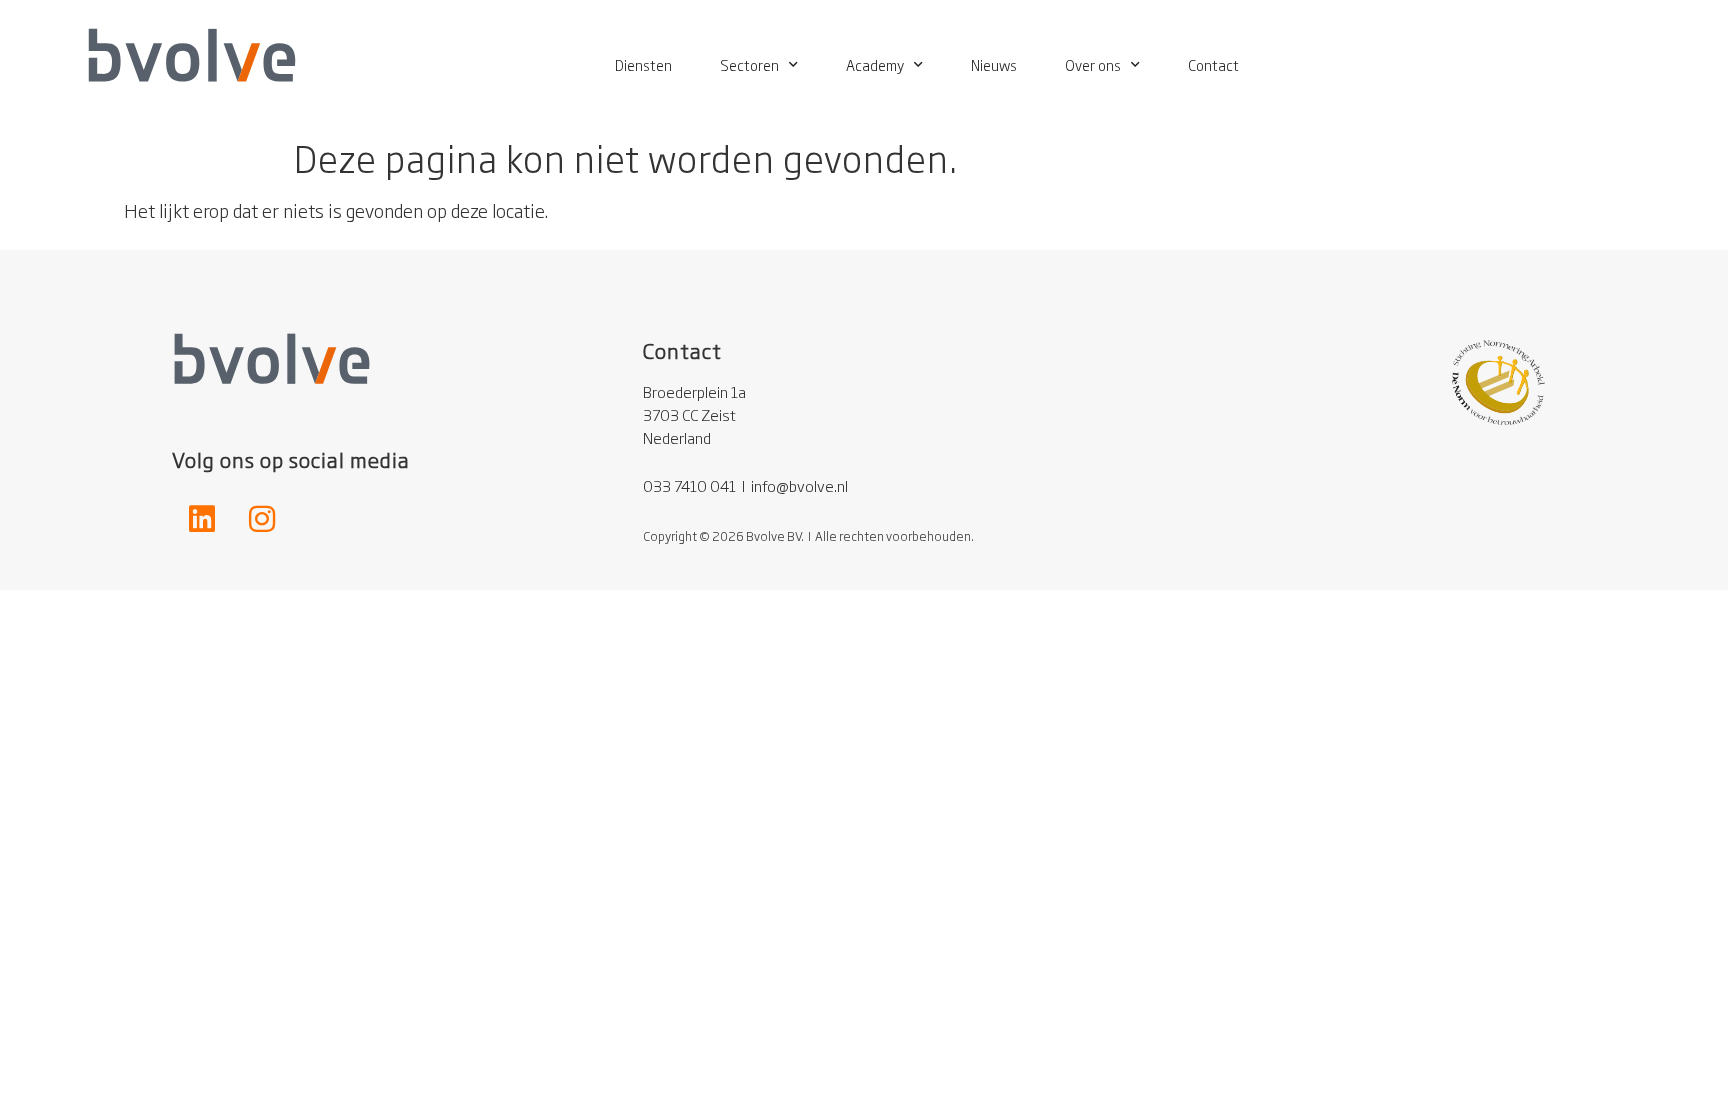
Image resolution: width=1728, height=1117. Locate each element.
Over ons (1093, 64)
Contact (1213, 64)
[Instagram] (262, 519)
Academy (875, 64)
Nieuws (994, 64)
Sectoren (749, 64)
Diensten (643, 64)
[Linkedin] (202, 519)
